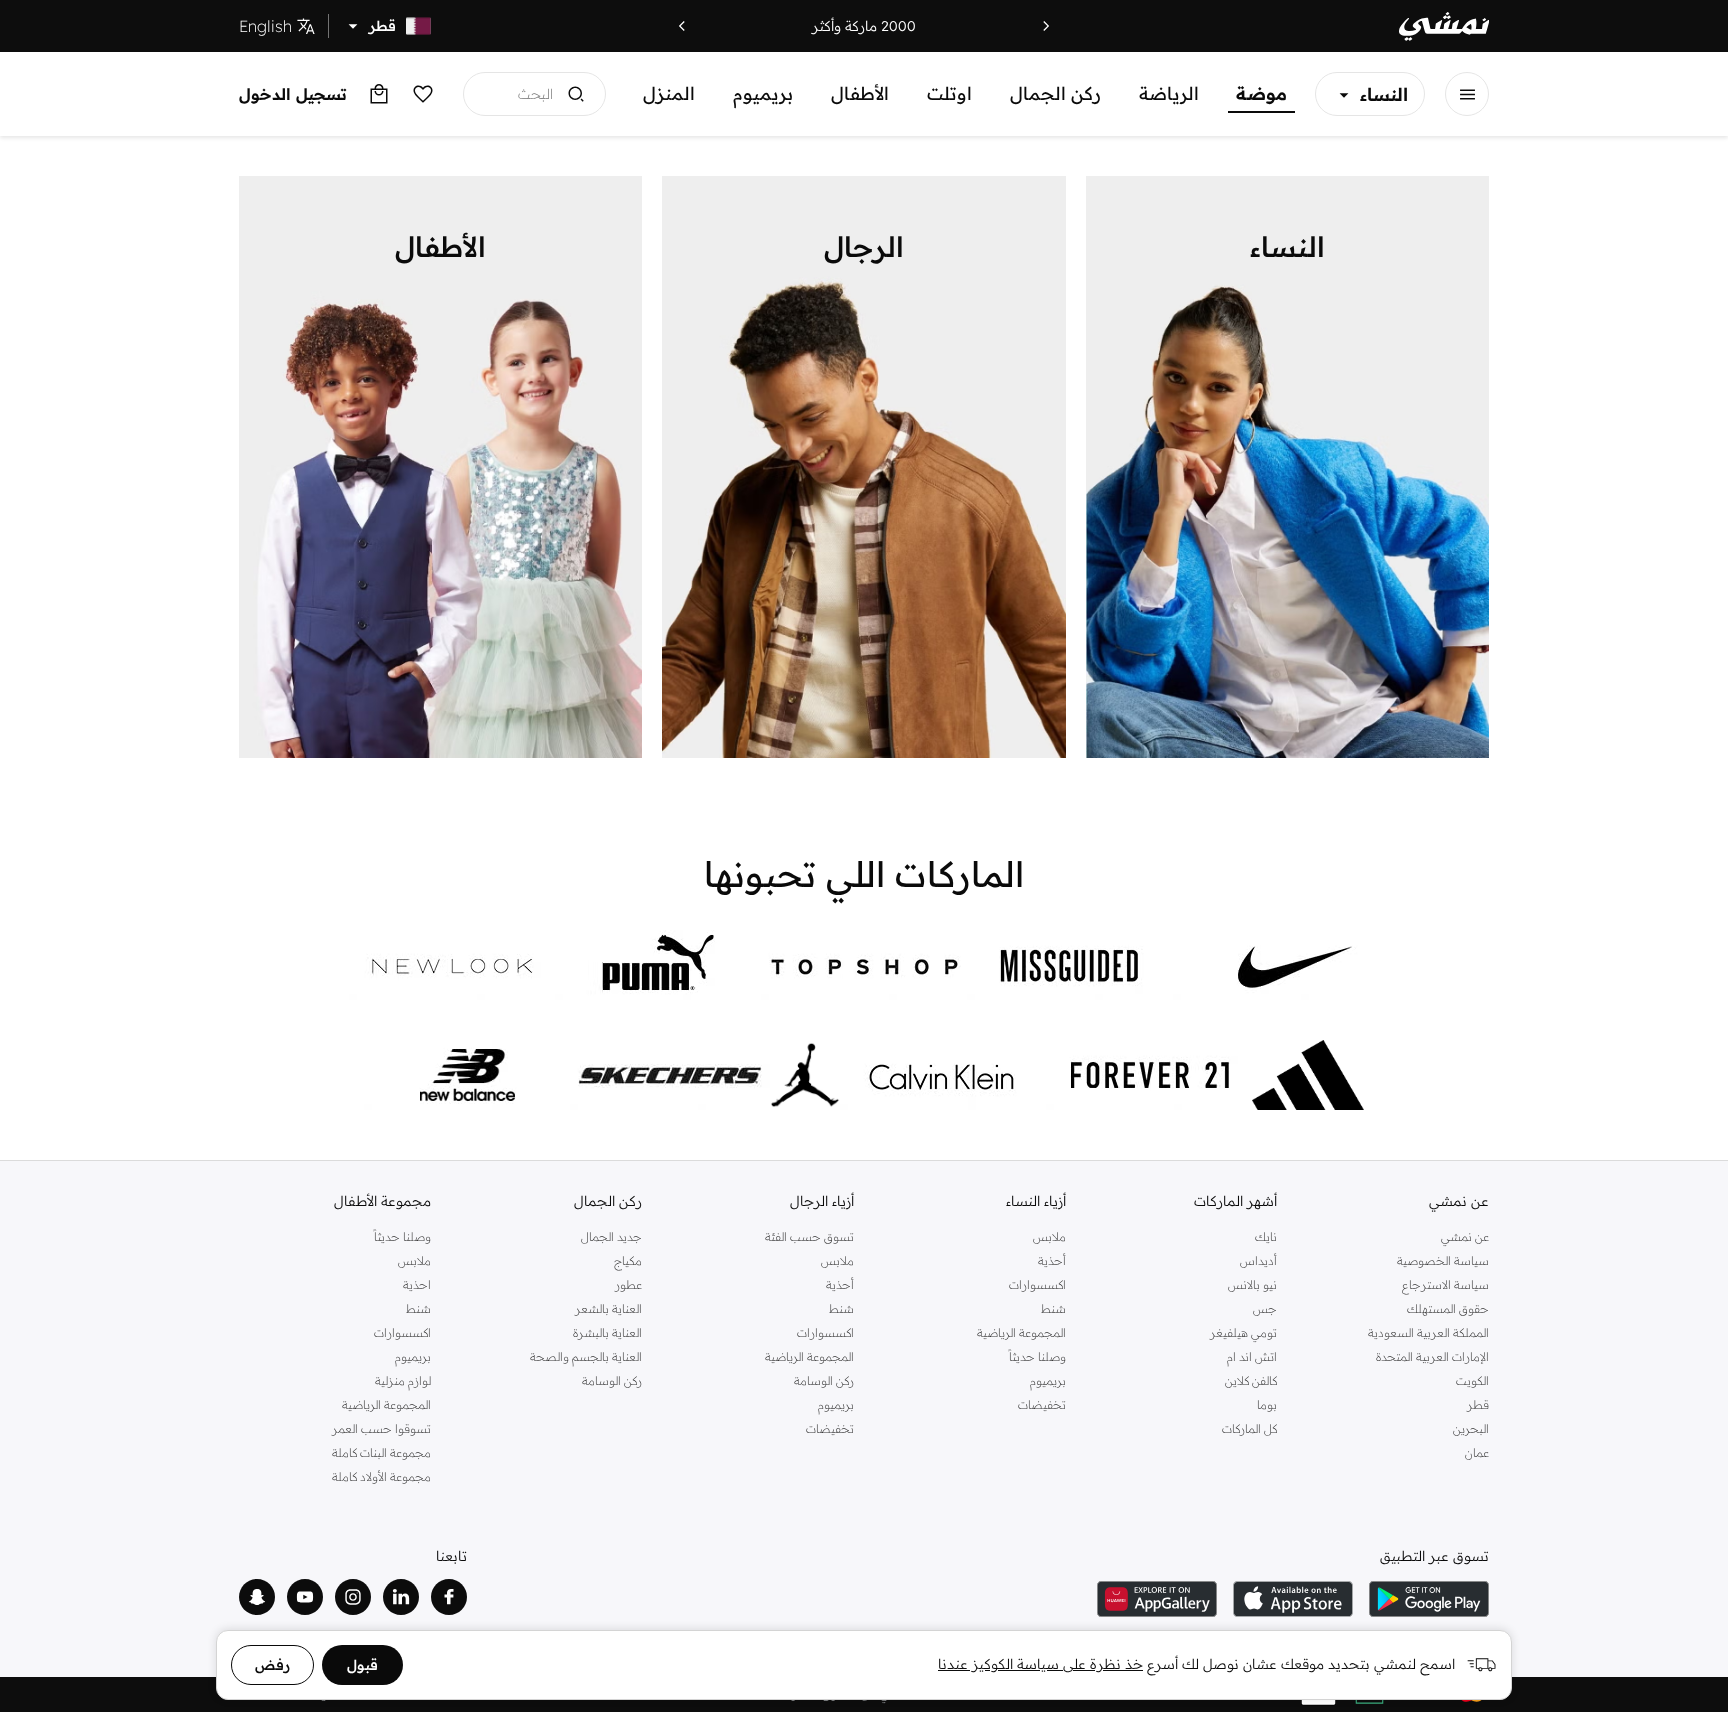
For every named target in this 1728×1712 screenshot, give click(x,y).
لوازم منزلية (403, 1380)
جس (1265, 1308)
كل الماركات (1249, 1428)
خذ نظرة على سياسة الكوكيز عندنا (1040, 1664)
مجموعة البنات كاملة (381, 1452)
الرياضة (1169, 93)
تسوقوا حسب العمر (381, 1428)
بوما (1267, 1404)
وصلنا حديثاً (1037, 1356)
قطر (1478, 1404)
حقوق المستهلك (1448, 1308)
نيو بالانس (1252, 1284)
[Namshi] (1444, 26)
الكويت (1472, 1380)
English (265, 26)
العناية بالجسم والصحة (586, 1356)
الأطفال (860, 93)
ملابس (1049, 1236)
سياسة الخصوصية (1443, 1260)
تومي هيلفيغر (1243, 1332)
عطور (628, 1284)
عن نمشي (1465, 1236)
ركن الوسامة (824, 1380)
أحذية (1052, 1260)
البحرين (1471, 1428)
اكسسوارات (1037, 1284)
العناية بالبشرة (607, 1332)
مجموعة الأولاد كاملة (381, 1476)
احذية (417, 1284)
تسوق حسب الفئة (809, 1236)
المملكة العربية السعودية (1428, 1332)
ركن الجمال (1055, 93)
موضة (1261, 93)
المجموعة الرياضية (1021, 1332)
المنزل (669, 93)
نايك (1266, 1236)
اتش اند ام (1252, 1356)
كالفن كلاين (1251, 1380)
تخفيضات (1042, 1404)
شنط (1053, 1308)
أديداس (1258, 1260)
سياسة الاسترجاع (1445, 1284)
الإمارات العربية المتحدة (1432, 1356)
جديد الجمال (611, 1236)
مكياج (628, 1260)
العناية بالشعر (608, 1308)
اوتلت (949, 93)
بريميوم (763, 93)
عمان (1477, 1452)
